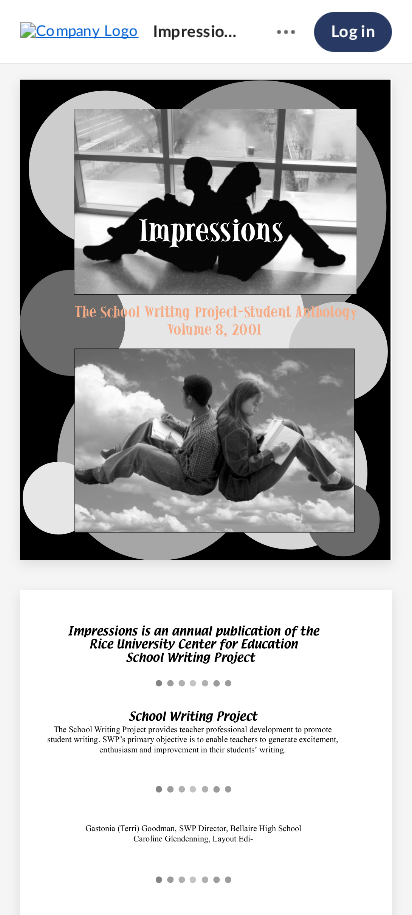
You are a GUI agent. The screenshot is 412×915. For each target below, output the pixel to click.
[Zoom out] (172, 866)
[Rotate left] (280, 866)
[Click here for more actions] (286, 32)
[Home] (79, 31)
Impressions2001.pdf (196, 32)
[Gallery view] (318, 866)
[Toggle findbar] (58, 866)
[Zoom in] (240, 866)
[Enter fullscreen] (354, 866)
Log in (353, 32)
